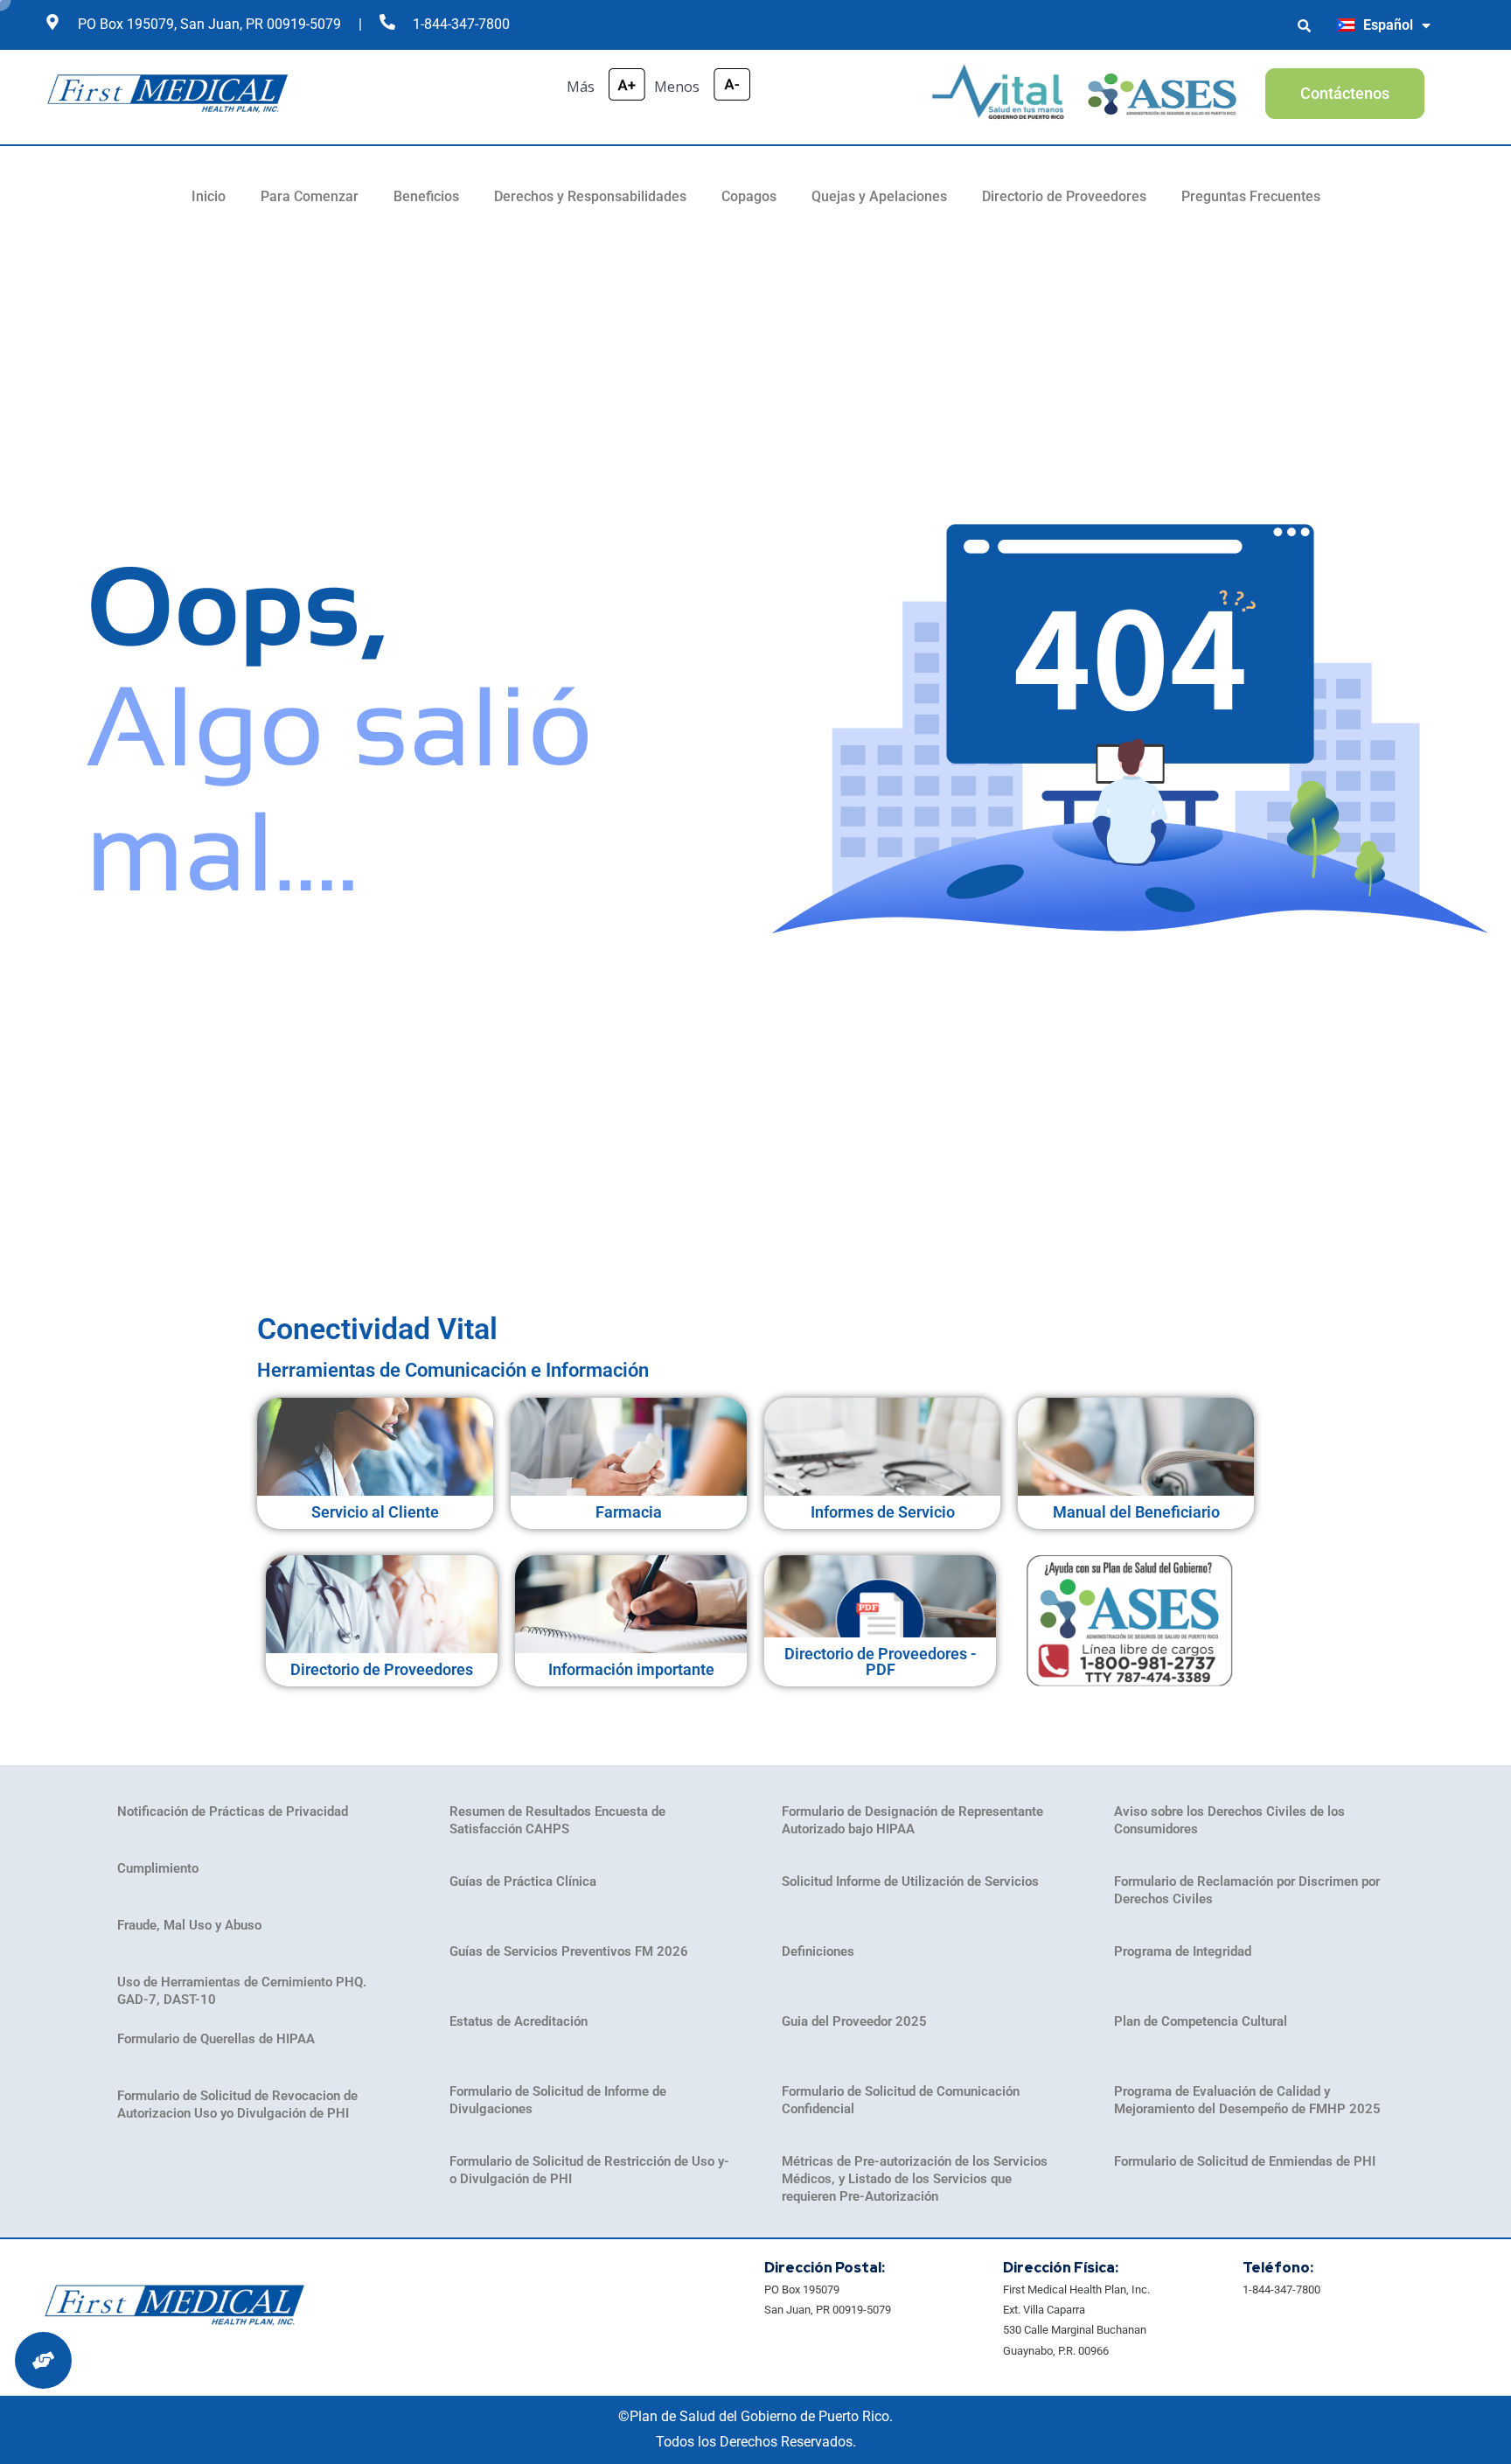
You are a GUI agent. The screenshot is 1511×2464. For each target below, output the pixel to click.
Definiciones (818, 1951)
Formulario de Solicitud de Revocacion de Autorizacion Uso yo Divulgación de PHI (237, 2105)
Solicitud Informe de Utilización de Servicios (910, 1881)
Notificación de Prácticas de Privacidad (233, 1811)
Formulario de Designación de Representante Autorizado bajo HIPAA (912, 1820)
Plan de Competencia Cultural (1201, 2021)
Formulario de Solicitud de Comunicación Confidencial (901, 2100)
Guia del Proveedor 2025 (854, 2021)
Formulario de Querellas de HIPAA (216, 2039)
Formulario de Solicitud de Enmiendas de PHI (1245, 2161)
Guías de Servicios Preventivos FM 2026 (569, 1951)
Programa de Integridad (1183, 1951)
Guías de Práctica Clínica (523, 1881)
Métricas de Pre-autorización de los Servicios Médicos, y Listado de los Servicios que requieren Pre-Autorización (915, 2179)
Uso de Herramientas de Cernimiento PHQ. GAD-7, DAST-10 (242, 1991)
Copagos (749, 196)
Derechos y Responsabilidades (590, 196)
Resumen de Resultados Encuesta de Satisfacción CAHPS (557, 1820)
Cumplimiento (158, 1868)
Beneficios (426, 196)
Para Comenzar (310, 196)
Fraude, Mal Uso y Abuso (189, 1925)
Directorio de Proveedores (1064, 196)
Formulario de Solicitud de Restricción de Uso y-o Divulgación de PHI (589, 2170)
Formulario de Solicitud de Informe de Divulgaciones (558, 2100)
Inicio (209, 196)
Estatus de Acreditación (519, 2021)
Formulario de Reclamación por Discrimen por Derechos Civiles (1247, 1890)
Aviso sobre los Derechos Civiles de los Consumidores (1229, 1820)
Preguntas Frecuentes (1251, 196)
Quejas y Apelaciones (879, 196)
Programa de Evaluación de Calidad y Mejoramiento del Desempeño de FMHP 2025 (1247, 2100)
